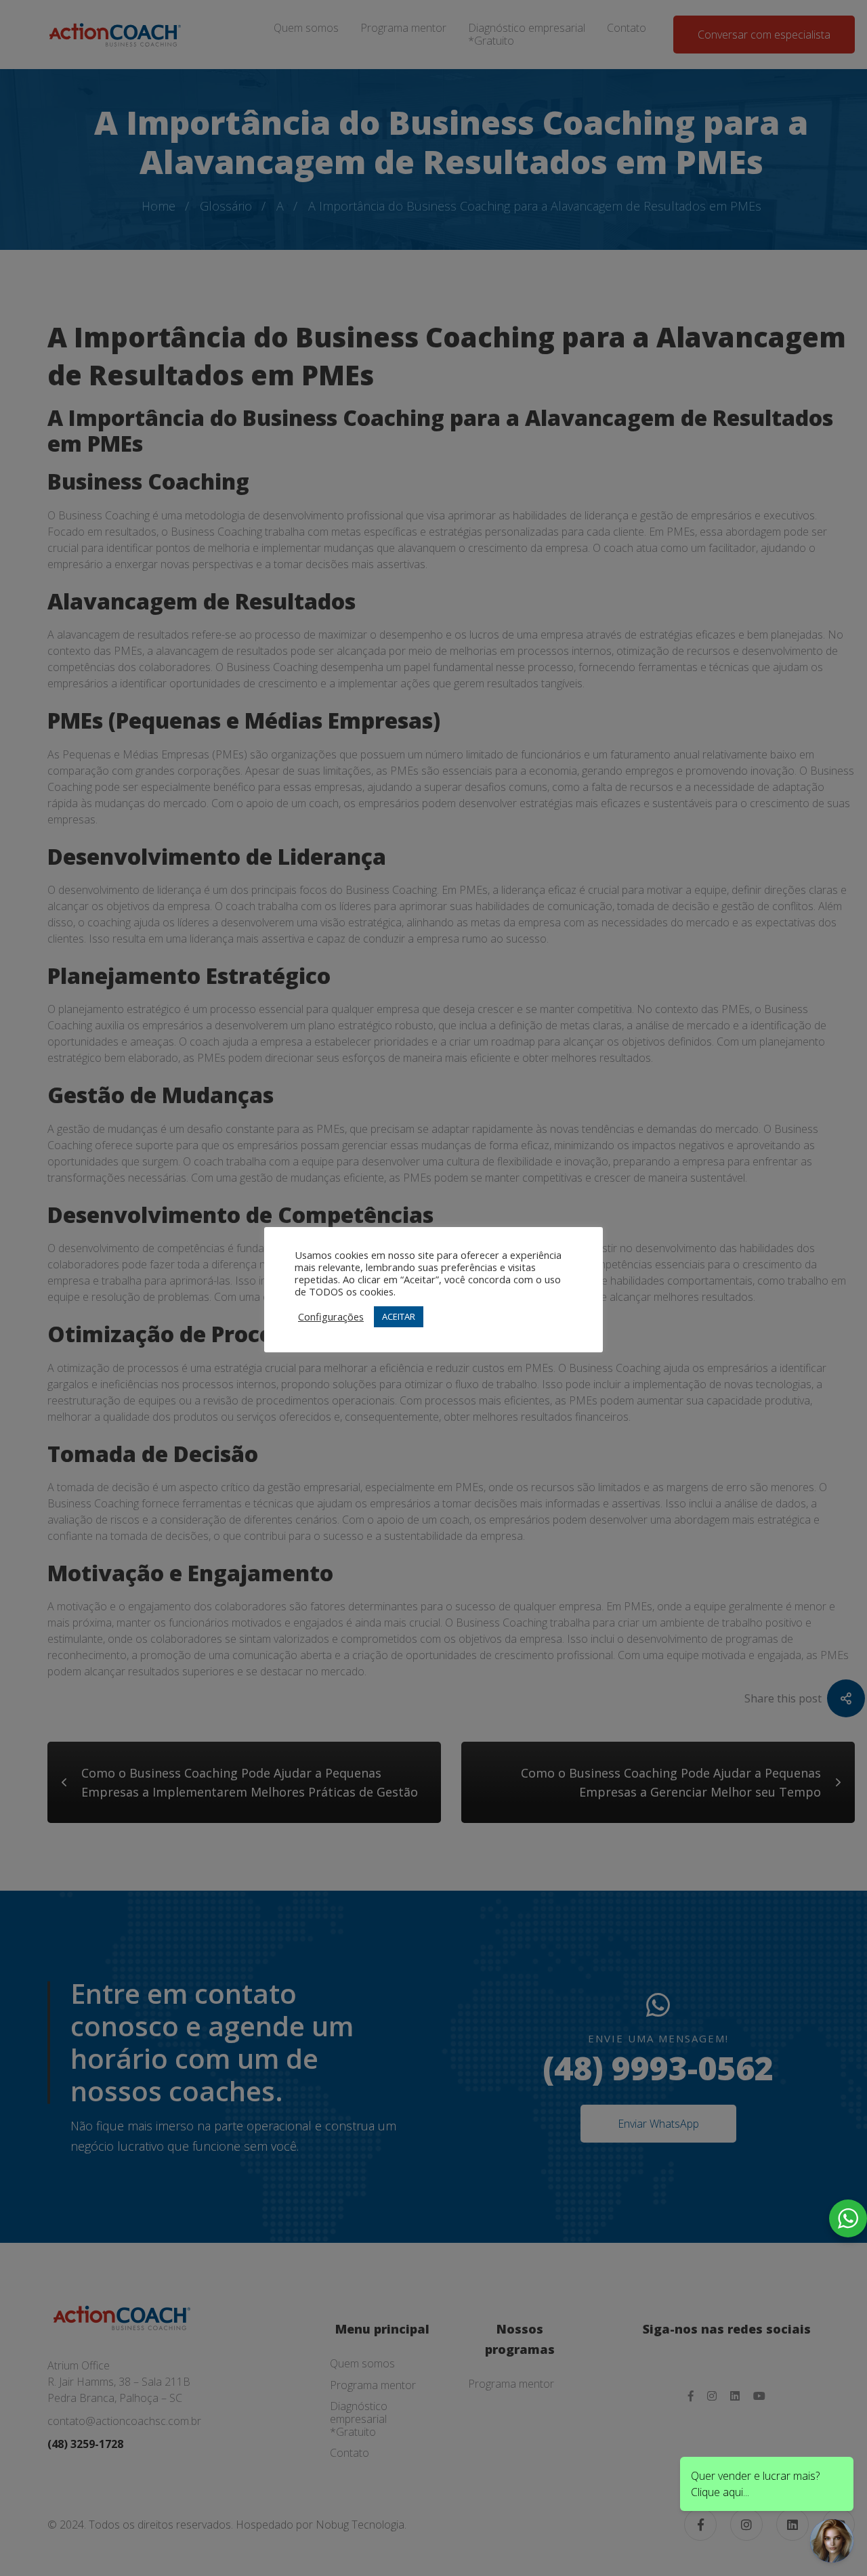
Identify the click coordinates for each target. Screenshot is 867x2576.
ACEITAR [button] (399, 1316)
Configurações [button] (331, 1316)
